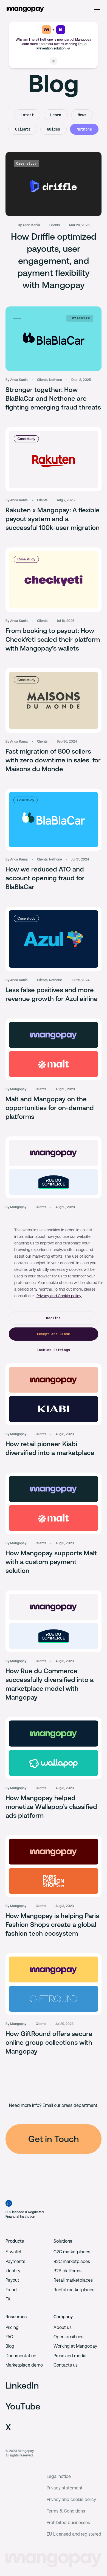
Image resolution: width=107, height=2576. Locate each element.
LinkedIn (22, 2385)
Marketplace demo (24, 2365)
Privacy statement (65, 2488)
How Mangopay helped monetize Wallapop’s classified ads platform (51, 1807)
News (82, 115)
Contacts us (66, 2365)
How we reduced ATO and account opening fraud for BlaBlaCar (45, 878)
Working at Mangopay (75, 2346)
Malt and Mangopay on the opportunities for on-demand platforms (50, 1108)
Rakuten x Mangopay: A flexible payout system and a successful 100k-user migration (53, 519)
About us (63, 2327)
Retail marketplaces (73, 2280)
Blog (10, 2346)
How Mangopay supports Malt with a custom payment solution (51, 1562)
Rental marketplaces (74, 2290)
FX (8, 2299)
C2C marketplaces (72, 2252)
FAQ (9, 2337)
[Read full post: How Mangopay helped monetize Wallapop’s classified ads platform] (54, 1748)
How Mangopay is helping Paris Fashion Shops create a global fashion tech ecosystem (52, 1925)
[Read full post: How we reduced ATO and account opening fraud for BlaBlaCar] (54, 820)
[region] (54, 1288)
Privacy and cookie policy (71, 2499)
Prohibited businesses (68, 2523)
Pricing (12, 2327)
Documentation (21, 2356)
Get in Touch (54, 2139)
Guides (54, 129)
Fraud (11, 2290)
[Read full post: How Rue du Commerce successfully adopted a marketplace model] (54, 1167)
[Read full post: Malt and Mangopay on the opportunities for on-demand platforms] (54, 1049)
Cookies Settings (54, 1350)
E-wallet (14, 2252)
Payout (12, 2280)
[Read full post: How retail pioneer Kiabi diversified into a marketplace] (54, 1394)
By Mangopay (16, 1089)
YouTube (23, 2406)
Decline (53, 1318)
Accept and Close (54, 1334)
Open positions (68, 2337)
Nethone (84, 129)
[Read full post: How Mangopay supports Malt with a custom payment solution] (54, 1503)
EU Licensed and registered (74, 2534)
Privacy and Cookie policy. (59, 1296)
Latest (27, 115)
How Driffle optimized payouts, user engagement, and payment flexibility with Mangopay (54, 261)
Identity (13, 2271)
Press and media (70, 2356)
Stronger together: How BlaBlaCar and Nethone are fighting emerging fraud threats (53, 399)
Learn (56, 115)
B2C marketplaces (72, 2261)
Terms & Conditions (66, 2511)
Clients (23, 129)
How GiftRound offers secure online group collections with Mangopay (49, 2043)
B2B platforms (67, 2271)
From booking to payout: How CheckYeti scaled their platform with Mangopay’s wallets (53, 640)
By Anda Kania (29, 225)
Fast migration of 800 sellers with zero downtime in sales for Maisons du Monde (53, 760)
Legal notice (59, 2476)
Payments (15, 2261)
